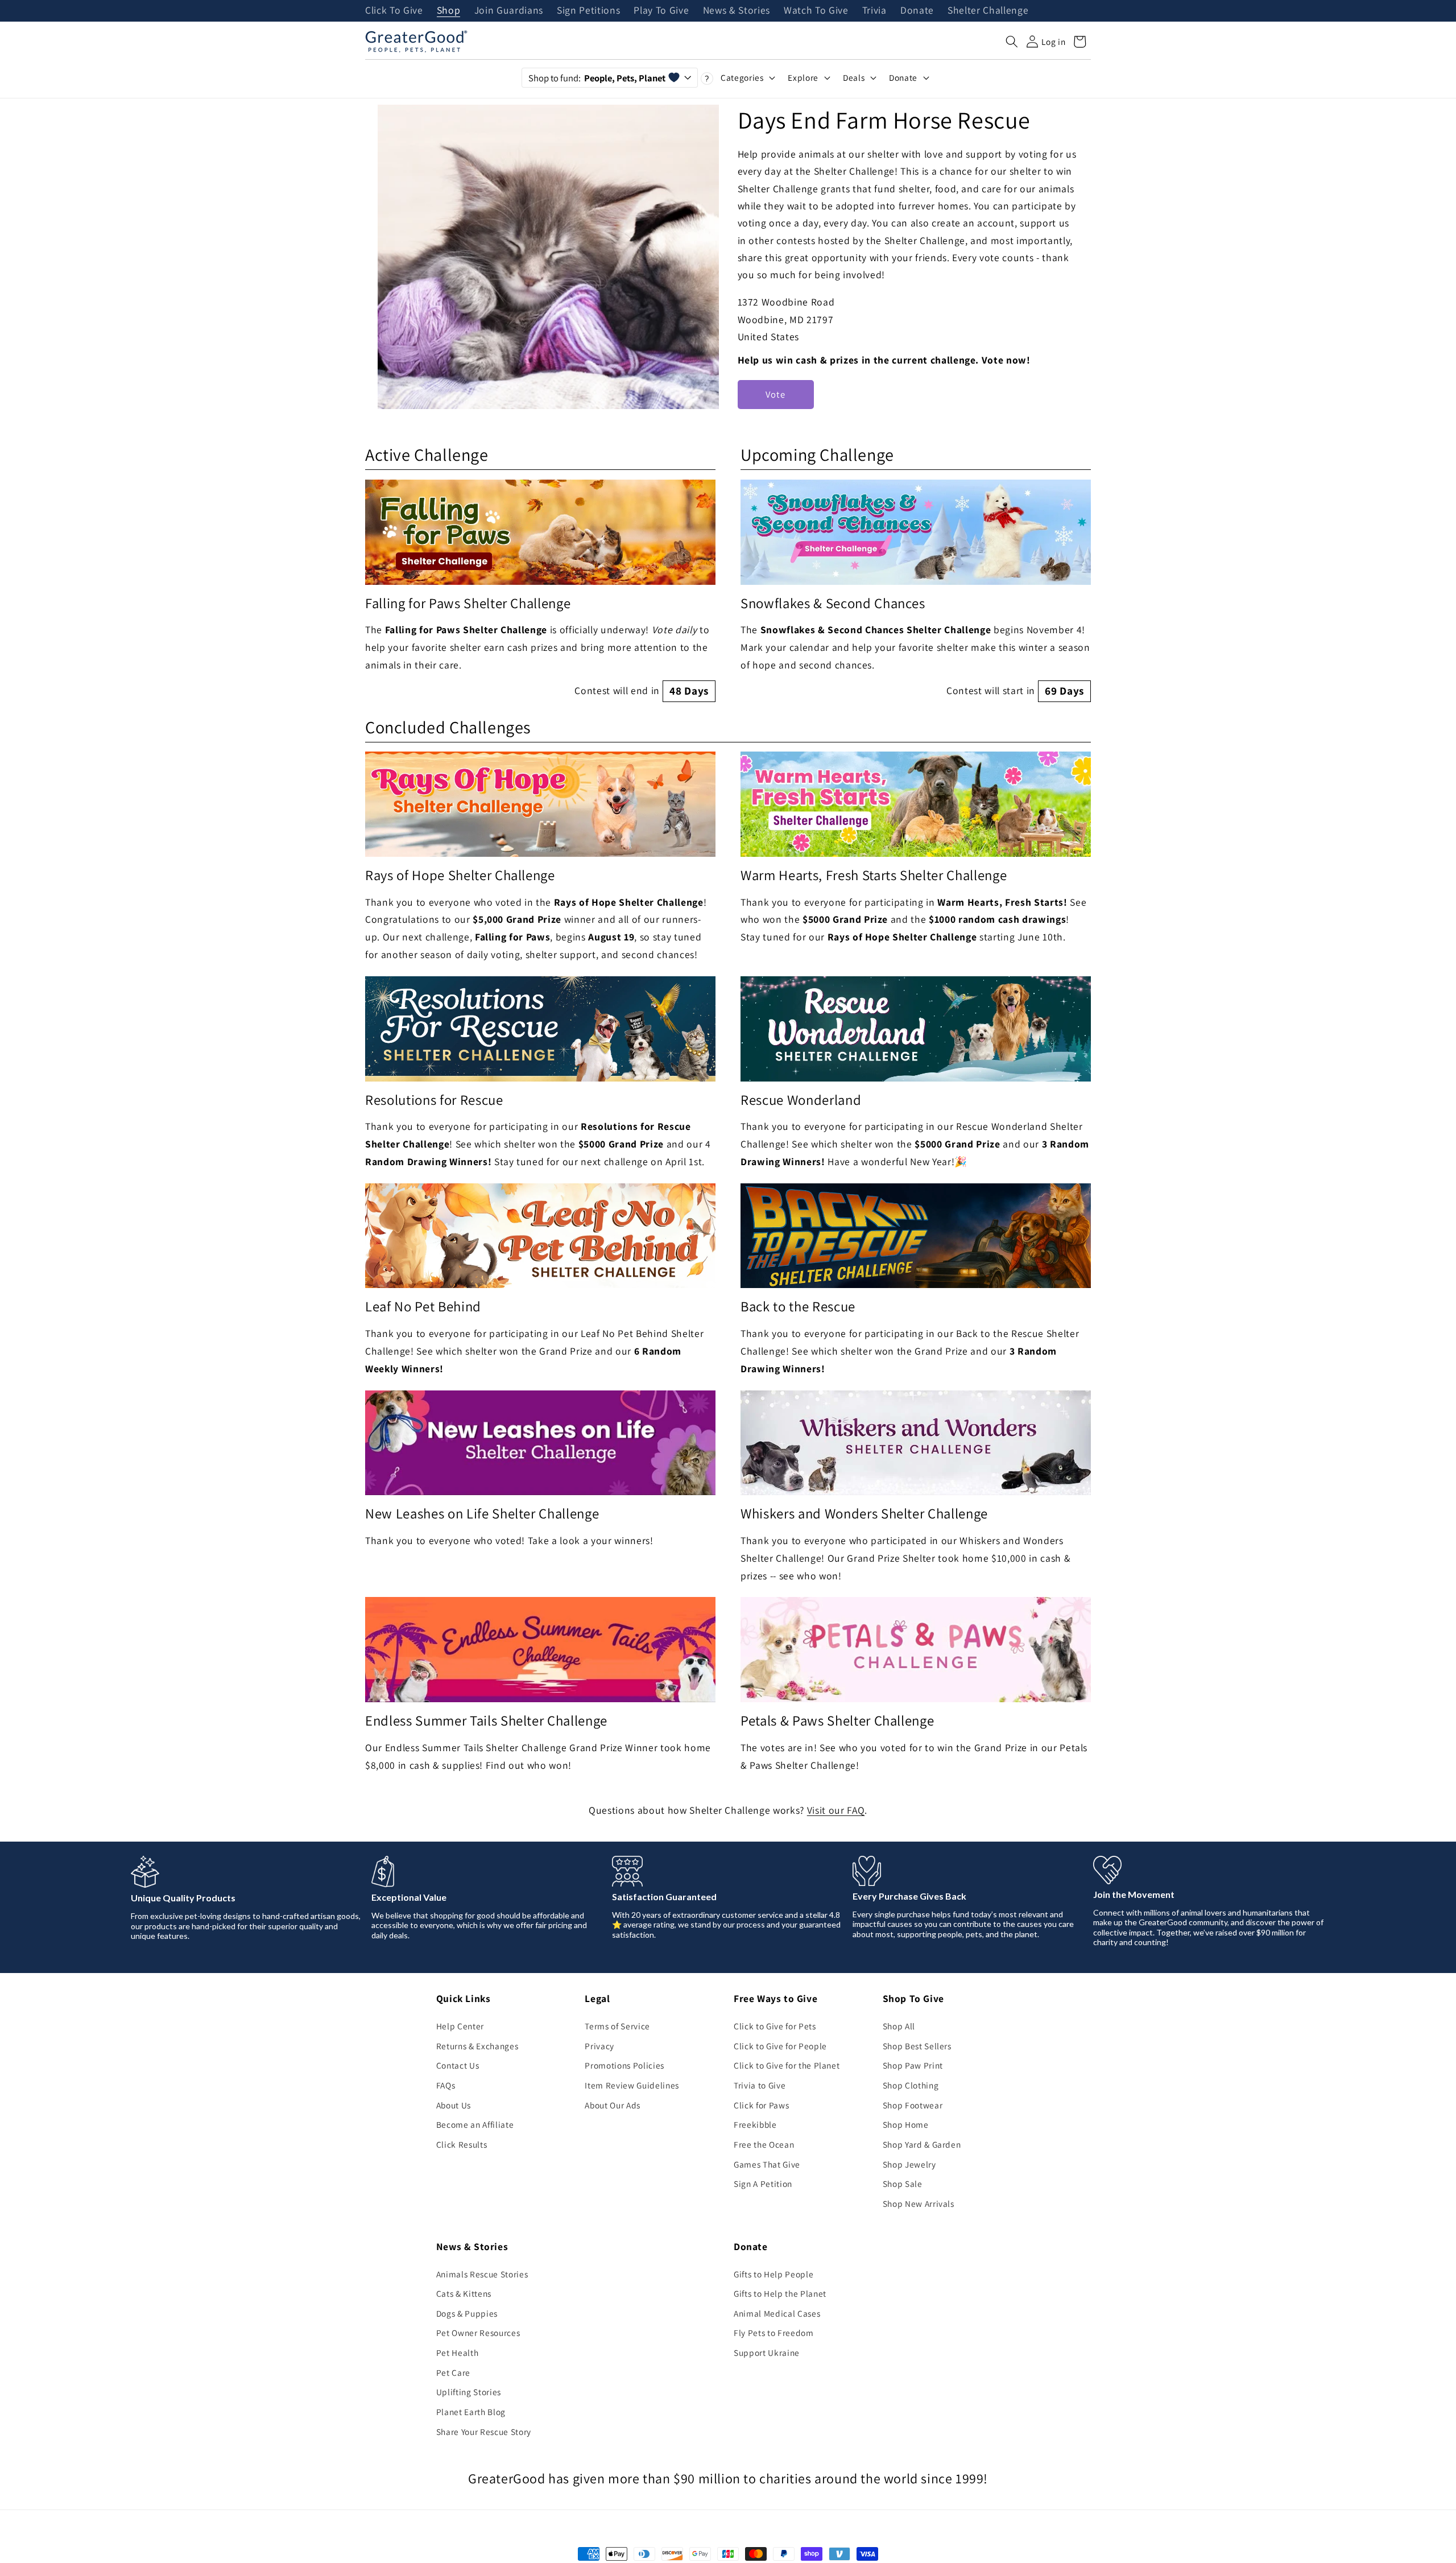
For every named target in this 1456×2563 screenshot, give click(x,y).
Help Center (460, 2026)
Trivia (874, 11)
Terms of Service (617, 2026)
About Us (454, 2105)
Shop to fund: (597, 78)
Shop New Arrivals (919, 2203)
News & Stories (737, 11)
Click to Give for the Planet (787, 2065)
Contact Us (458, 2065)
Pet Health (458, 2352)
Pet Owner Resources (478, 2333)
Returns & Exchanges (477, 2046)
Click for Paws (761, 2105)
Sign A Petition (763, 2184)
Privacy (599, 2046)
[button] (1012, 42)
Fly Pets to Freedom (774, 2333)
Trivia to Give (760, 2085)
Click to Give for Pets (775, 2026)
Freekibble (755, 2124)
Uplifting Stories (469, 2392)
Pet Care (453, 2372)
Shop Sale (903, 2184)
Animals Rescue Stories (482, 2274)
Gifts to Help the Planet (780, 2293)
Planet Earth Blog (471, 2412)
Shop (449, 11)
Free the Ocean (764, 2144)
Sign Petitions (588, 11)
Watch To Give (816, 11)
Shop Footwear (913, 2105)
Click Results (462, 2144)
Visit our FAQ (836, 1810)
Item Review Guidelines (632, 2085)
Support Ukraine (767, 2352)
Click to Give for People (780, 2046)
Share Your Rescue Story (484, 2432)
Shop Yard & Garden (922, 2144)
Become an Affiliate (475, 2124)
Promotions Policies (624, 2065)
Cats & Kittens (464, 2293)
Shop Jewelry (909, 2164)
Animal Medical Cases (777, 2313)
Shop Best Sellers (917, 2046)
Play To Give (661, 11)
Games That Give (767, 2164)
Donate (917, 11)
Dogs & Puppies (467, 2313)
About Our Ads (613, 2105)
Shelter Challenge (988, 11)
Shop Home (906, 2124)
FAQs (446, 2085)
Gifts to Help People (773, 2274)
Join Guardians (509, 11)
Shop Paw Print (913, 2065)
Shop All (899, 2026)
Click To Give (394, 11)
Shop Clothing (911, 2085)
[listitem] (540, 591)
